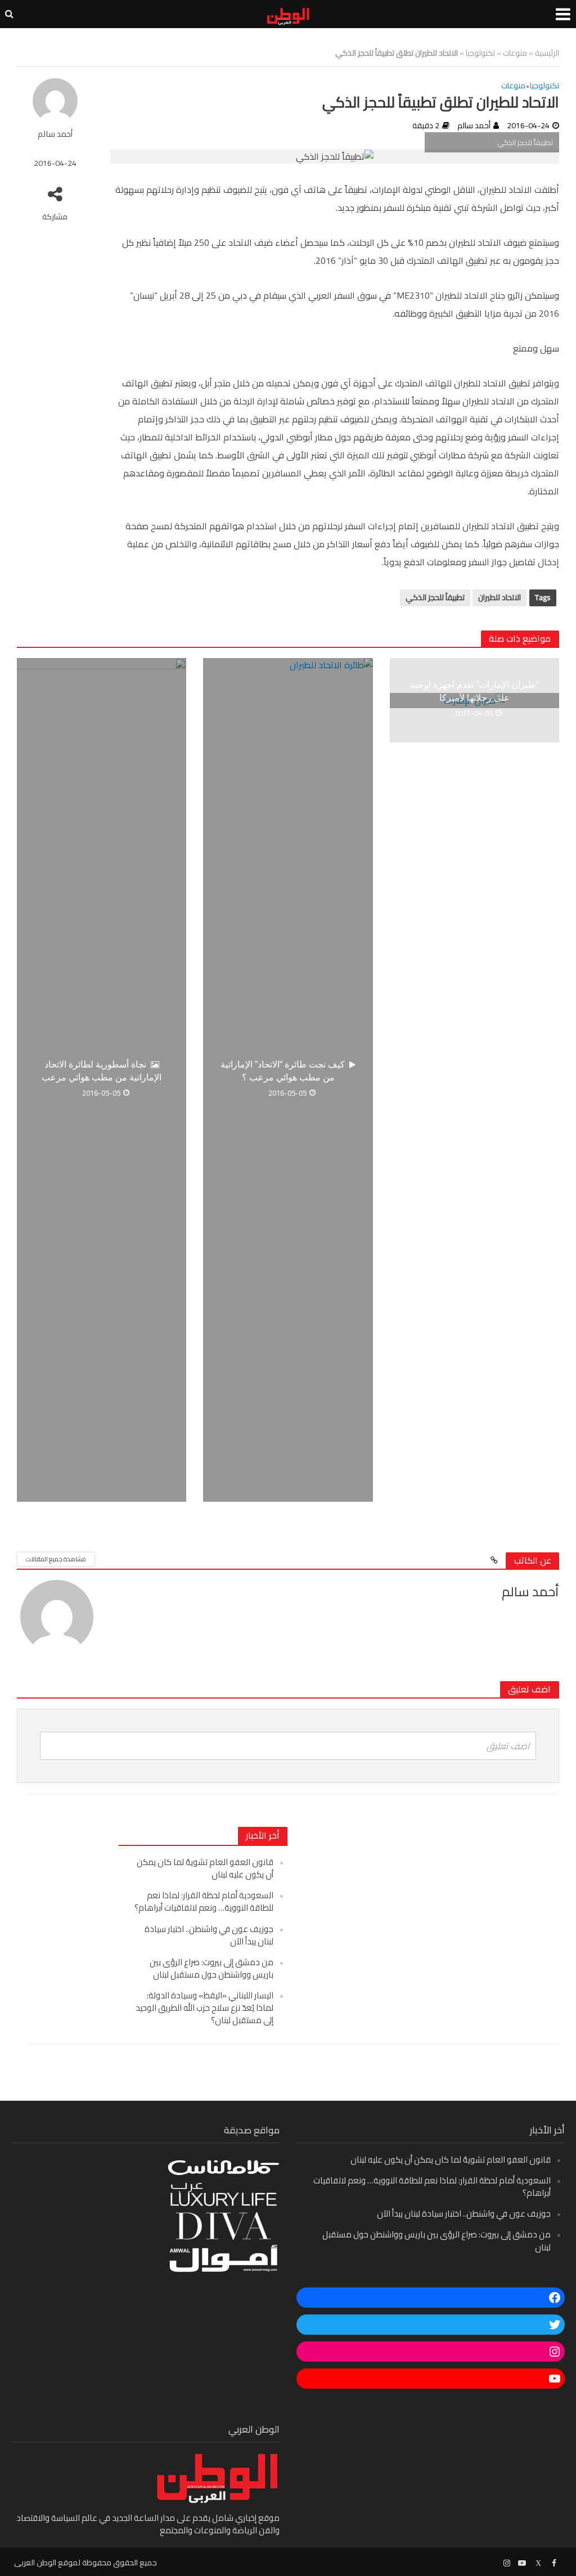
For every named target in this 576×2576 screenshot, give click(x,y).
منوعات (515, 53)
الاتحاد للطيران (499, 597)
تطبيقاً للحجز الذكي (435, 597)
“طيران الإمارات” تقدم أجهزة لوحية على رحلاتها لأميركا (474, 691)
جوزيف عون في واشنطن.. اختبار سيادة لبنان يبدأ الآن (209, 1935)
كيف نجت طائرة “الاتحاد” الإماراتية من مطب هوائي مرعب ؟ (283, 1071)
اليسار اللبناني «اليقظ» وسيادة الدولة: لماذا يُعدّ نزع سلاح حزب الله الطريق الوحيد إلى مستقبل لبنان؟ (204, 2008)
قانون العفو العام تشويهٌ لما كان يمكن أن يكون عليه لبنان (205, 1868)
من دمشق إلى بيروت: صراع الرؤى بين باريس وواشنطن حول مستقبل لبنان (211, 1968)
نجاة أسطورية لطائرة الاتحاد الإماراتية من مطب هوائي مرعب (102, 1071)
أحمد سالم (55, 134)
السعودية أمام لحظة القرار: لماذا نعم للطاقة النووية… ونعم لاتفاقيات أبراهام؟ (204, 1901)
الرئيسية (547, 53)
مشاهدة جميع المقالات (56, 1559)
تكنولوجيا (480, 53)
